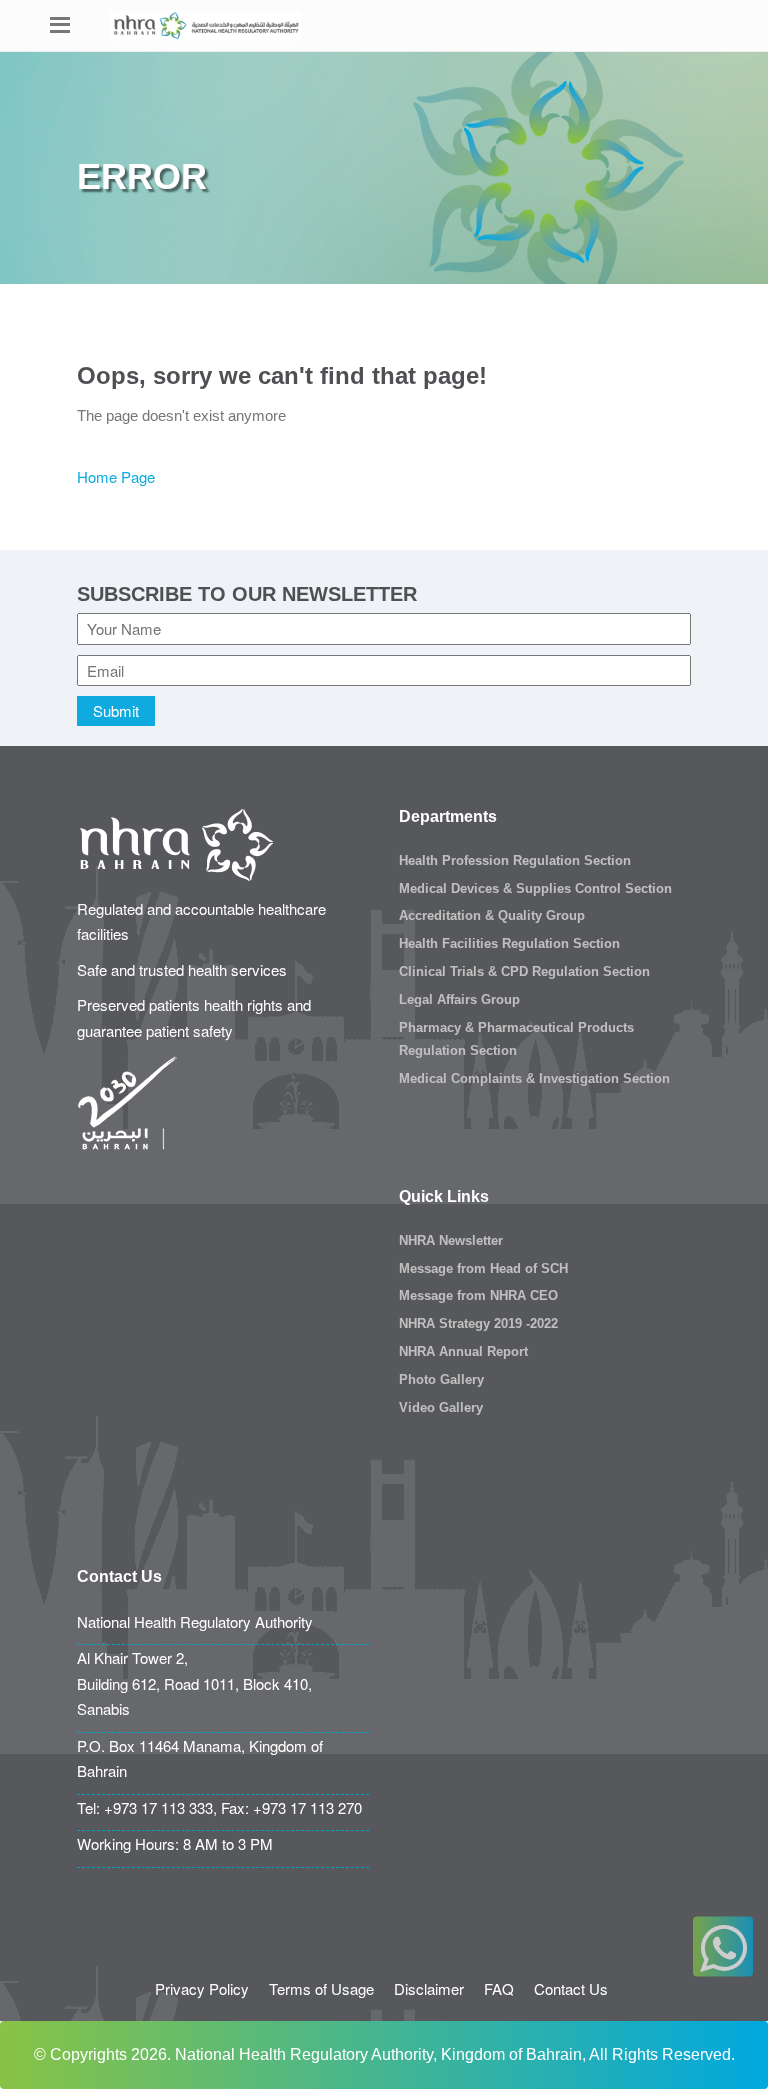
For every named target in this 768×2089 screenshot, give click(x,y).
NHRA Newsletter (451, 1240)
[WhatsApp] (723, 1947)
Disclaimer (429, 1988)
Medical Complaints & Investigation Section (534, 1078)
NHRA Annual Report (463, 1351)
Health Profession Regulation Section (515, 860)
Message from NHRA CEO (478, 1295)
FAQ (499, 1988)
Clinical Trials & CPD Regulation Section (524, 971)
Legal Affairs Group (459, 999)
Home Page (116, 476)
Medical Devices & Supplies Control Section (535, 888)
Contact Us (571, 1988)
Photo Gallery (441, 1379)
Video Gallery (441, 1407)
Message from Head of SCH (483, 1268)
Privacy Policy (202, 1988)
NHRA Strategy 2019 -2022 (478, 1323)
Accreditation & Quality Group (492, 915)
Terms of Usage (321, 1988)
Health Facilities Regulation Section (509, 943)
